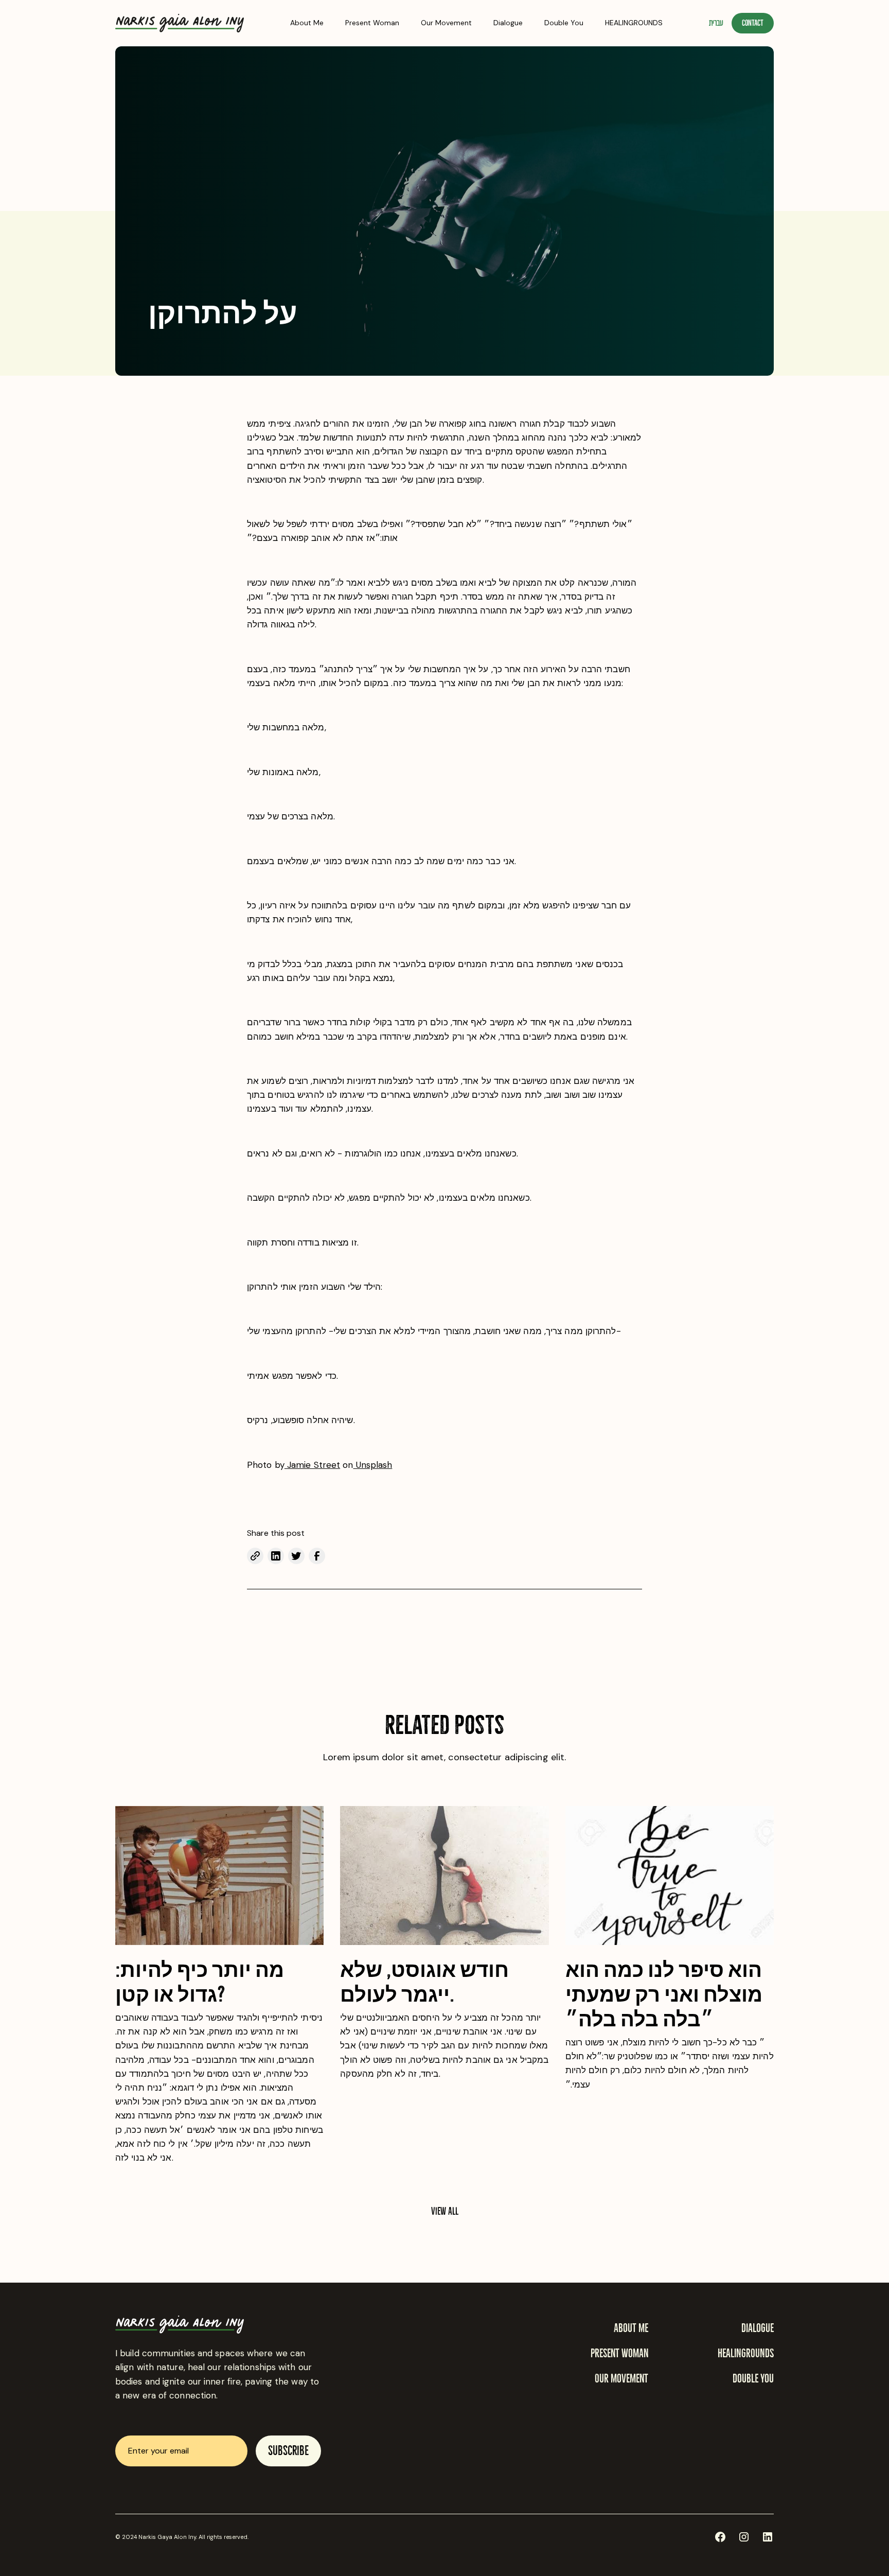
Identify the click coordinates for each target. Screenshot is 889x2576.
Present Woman (372, 23)
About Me (307, 23)
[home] (180, 23)
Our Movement (446, 23)
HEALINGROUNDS (634, 23)
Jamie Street (312, 1465)
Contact (753, 23)
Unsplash (372, 1465)
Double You (564, 23)
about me (631, 2328)
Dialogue (508, 23)
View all (445, 2211)
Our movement (621, 2379)
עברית (716, 23)
